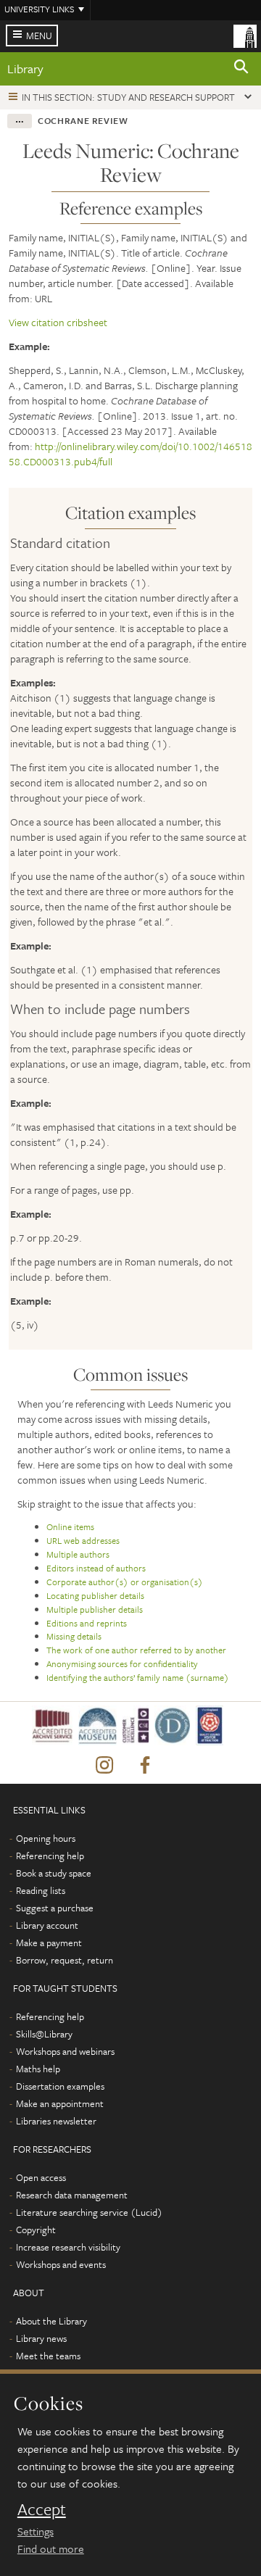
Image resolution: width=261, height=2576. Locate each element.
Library (25, 68)
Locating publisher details (95, 1595)
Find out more (51, 2548)
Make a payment (49, 1943)
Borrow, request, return (65, 1960)
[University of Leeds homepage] (245, 35)
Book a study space (54, 1873)
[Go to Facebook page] (145, 1766)
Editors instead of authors (96, 1568)
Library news (41, 2338)
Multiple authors (78, 1554)
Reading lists (41, 1890)
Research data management (72, 2195)
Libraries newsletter (56, 2121)
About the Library (51, 2321)
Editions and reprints (87, 1623)
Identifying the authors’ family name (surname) (138, 1677)
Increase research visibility (68, 2247)
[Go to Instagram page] (104, 1766)
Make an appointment (60, 2103)
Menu (39, 36)
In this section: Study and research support (128, 97)
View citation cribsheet (58, 322)
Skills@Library (44, 2034)
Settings (36, 2531)
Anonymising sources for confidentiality (122, 1663)
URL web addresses (83, 1540)
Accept (42, 2509)
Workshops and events (61, 2264)
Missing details (74, 1636)
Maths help (38, 2069)
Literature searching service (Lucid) (89, 2212)
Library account (47, 1925)
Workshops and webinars (65, 2051)
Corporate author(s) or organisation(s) (125, 1582)
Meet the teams (48, 2356)
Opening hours (46, 1838)
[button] (241, 69)
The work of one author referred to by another (136, 1650)
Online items (70, 1526)
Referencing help (50, 1856)
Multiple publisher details (95, 1609)
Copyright (36, 2230)
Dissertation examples (60, 2086)
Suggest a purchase (55, 1908)
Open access (41, 2177)
